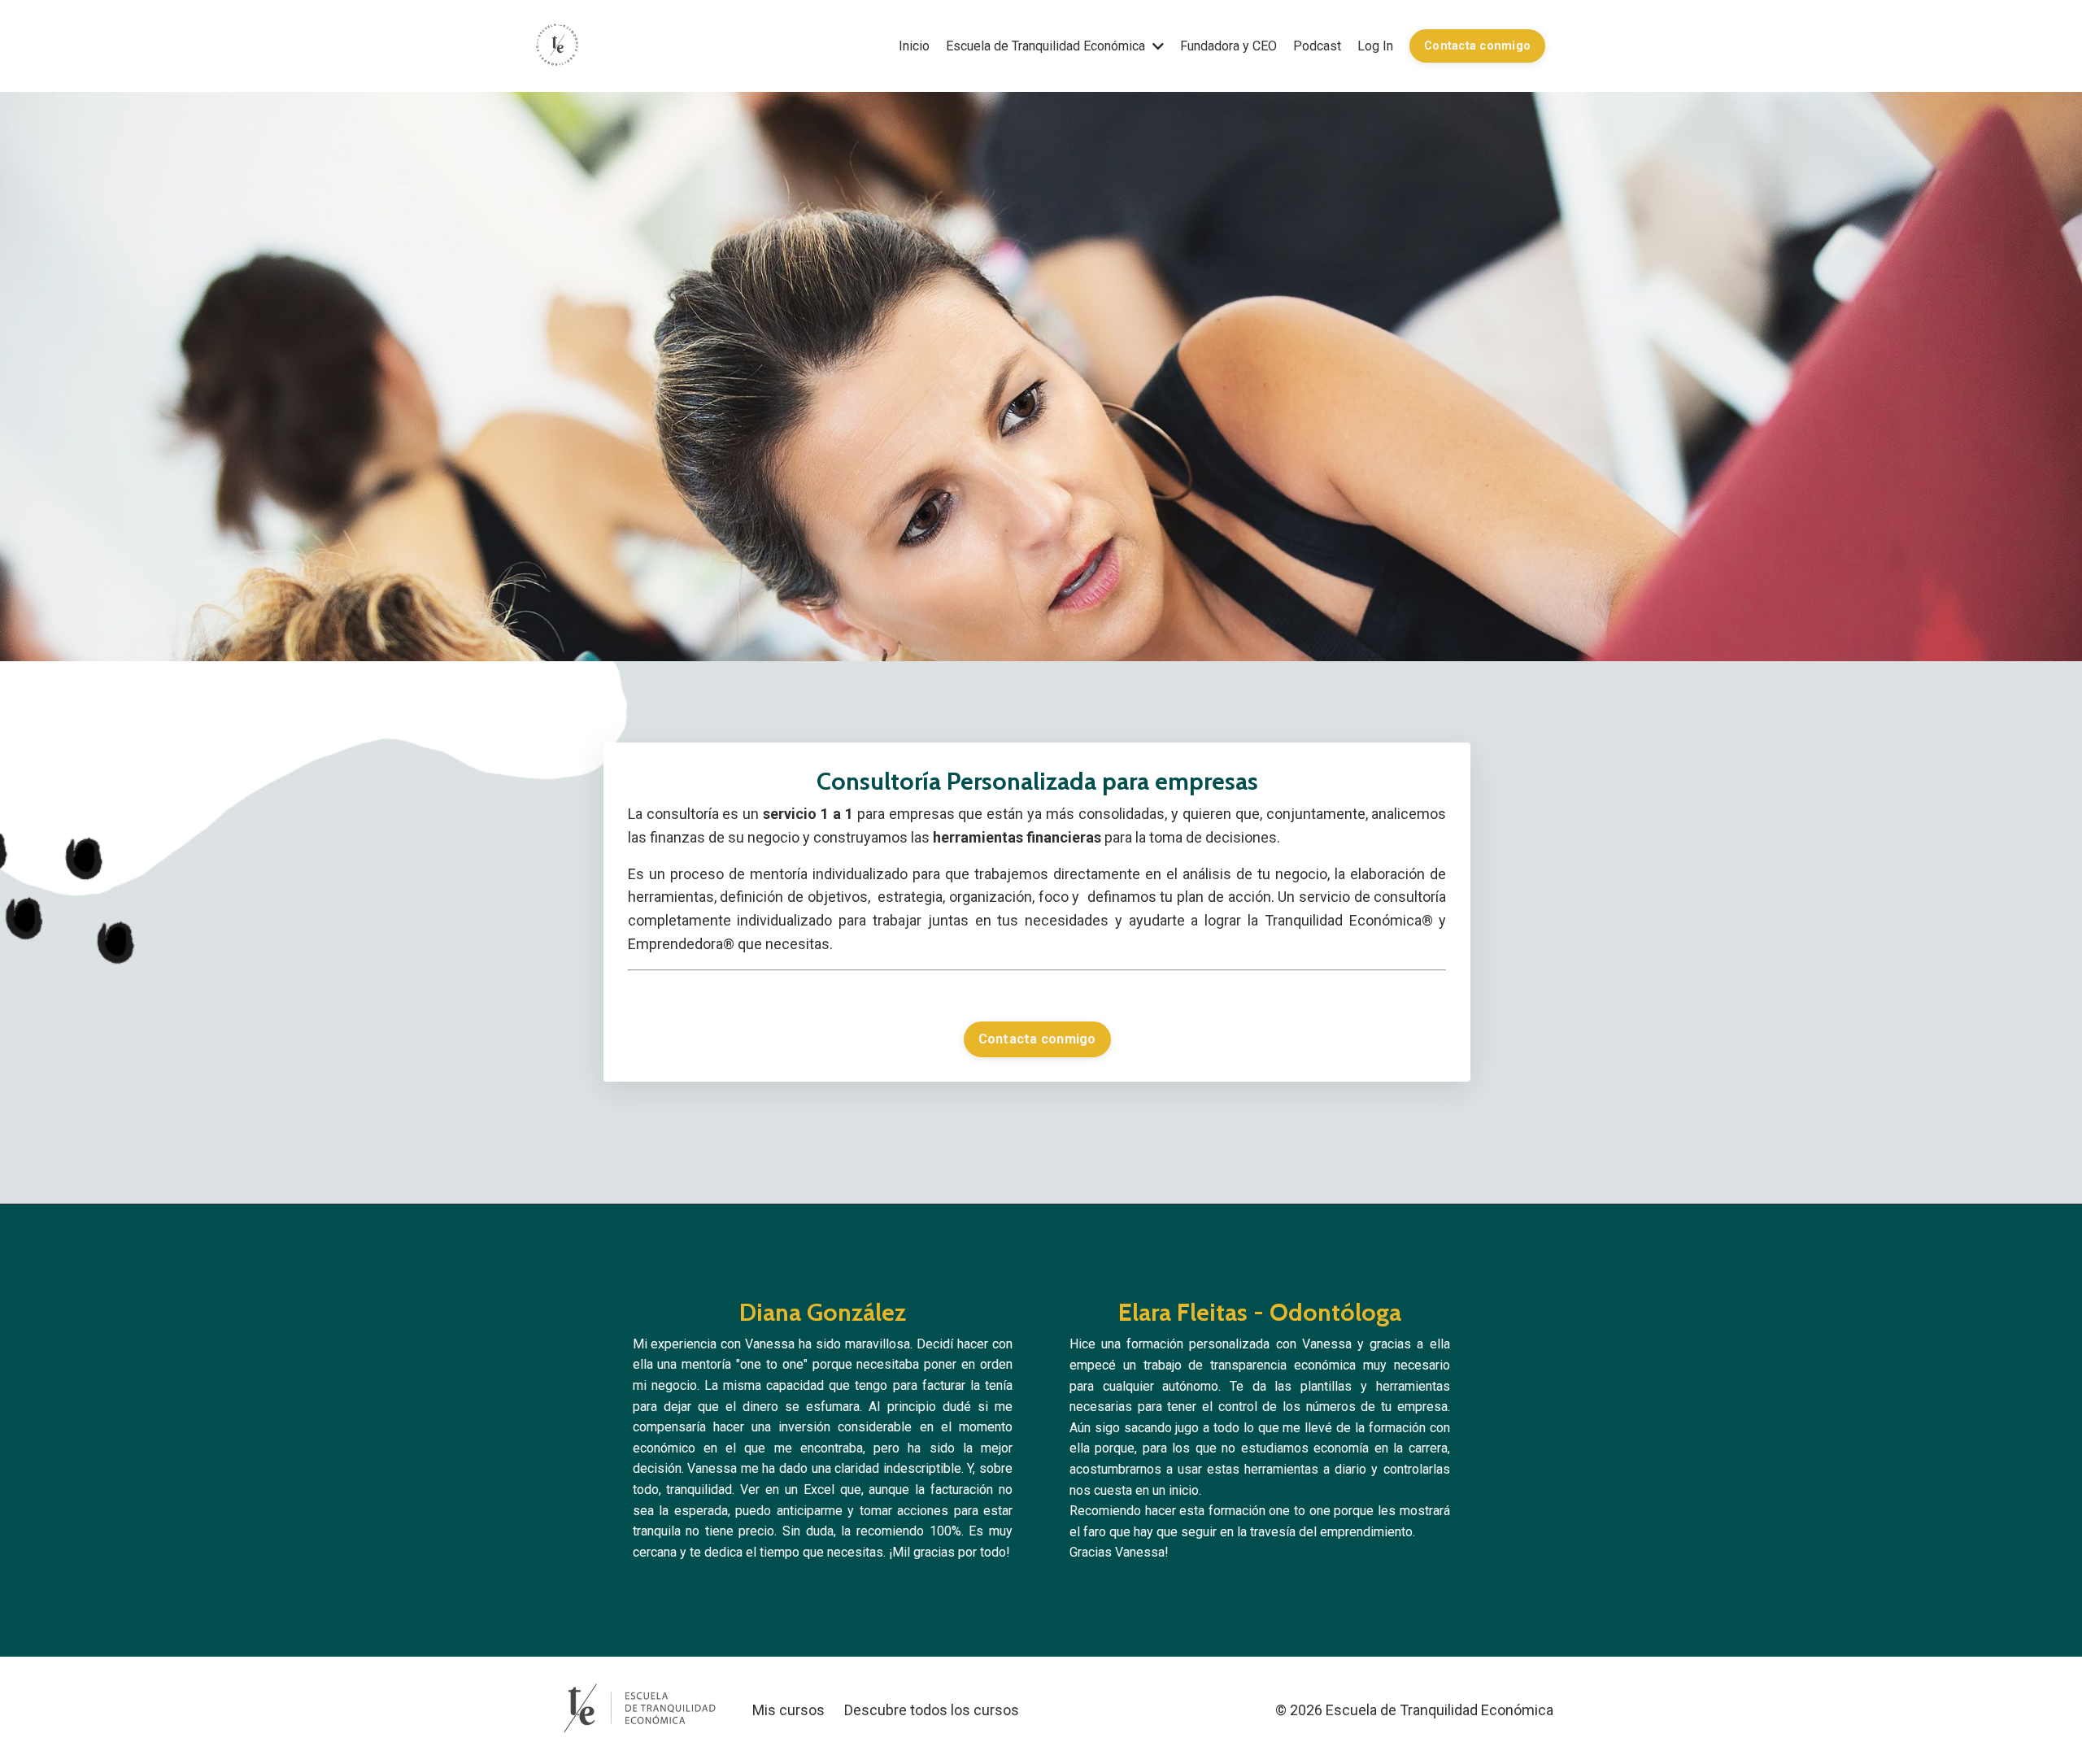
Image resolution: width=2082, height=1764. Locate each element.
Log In (1375, 46)
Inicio (914, 46)
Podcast (1317, 46)
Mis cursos (788, 1710)
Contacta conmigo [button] (1477, 46)
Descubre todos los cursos (932, 1710)
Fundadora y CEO (1228, 46)
